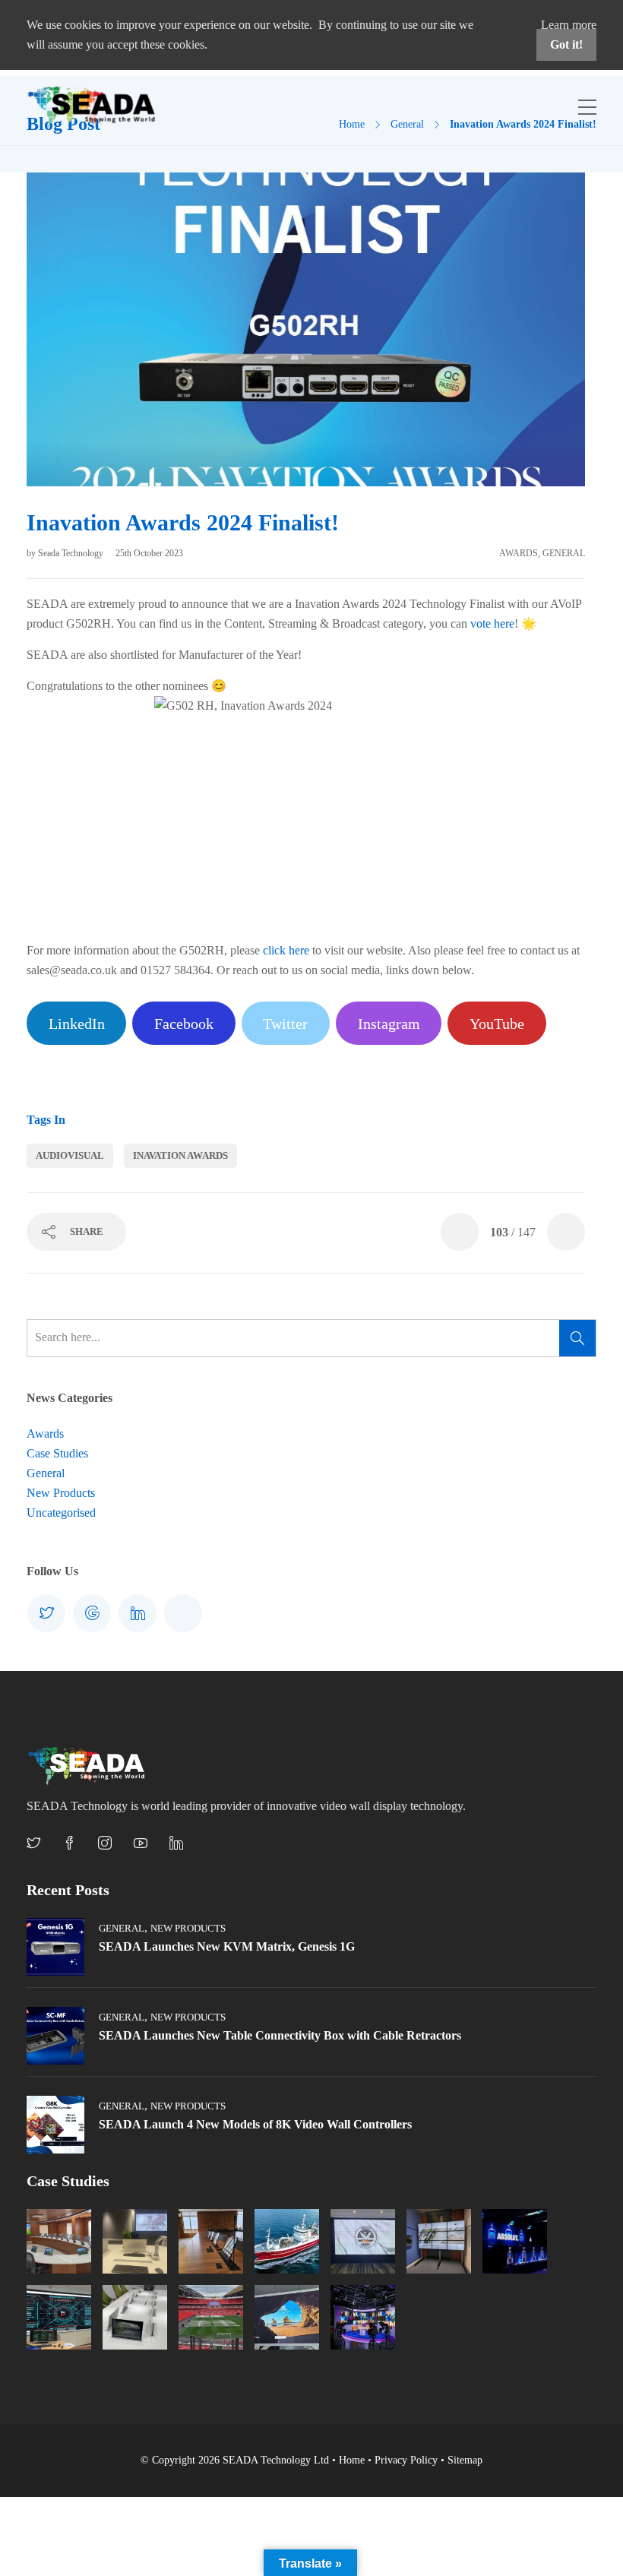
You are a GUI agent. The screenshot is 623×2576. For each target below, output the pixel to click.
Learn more (569, 25)
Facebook (184, 1024)
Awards (519, 553)
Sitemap (465, 2460)
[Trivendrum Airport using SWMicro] (287, 2317)
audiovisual (70, 1155)
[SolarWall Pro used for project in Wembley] (211, 2317)
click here (286, 950)
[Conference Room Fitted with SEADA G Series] (211, 2241)
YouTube (497, 1024)
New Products (61, 1493)
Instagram (389, 1024)
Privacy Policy (406, 2460)
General (564, 553)
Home (352, 2460)
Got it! (566, 44)
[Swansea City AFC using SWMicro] (363, 2241)
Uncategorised (61, 1513)
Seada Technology (72, 553)
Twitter (285, 1024)
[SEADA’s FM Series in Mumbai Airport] (135, 2241)
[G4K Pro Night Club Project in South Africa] (515, 2241)
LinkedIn (77, 1024)
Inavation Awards (180, 1155)
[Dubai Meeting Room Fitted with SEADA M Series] (135, 2317)
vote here (492, 623)
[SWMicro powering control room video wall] (439, 2241)
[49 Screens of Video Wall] (363, 2317)
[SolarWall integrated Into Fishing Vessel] (287, 2241)
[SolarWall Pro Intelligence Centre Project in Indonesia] (59, 2317)
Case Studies (57, 1453)
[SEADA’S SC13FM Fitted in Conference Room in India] (59, 2241)
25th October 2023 (149, 553)
